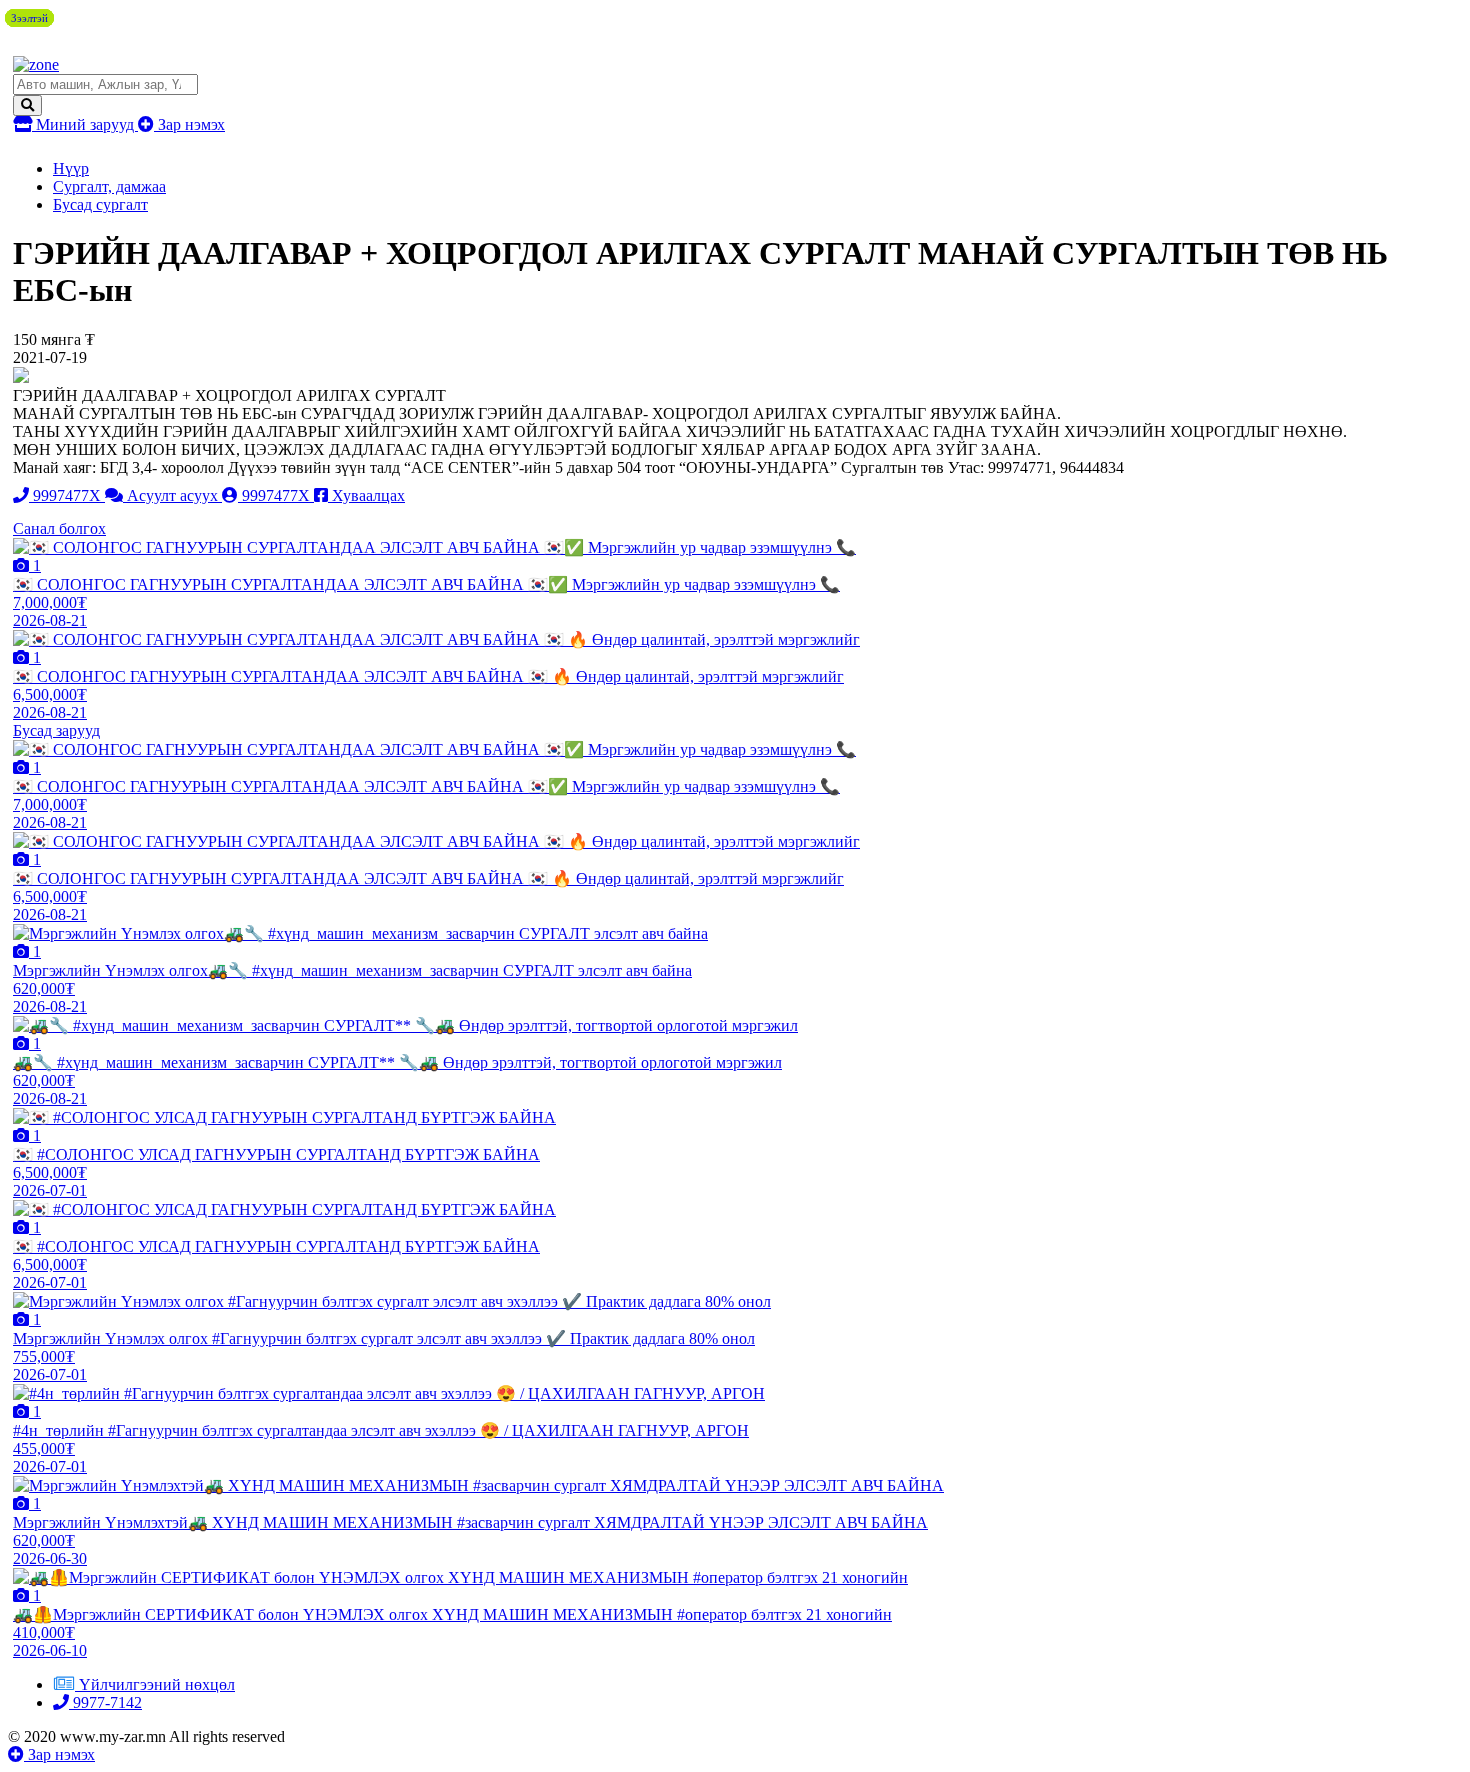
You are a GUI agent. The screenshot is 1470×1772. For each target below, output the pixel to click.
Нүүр (71, 168)
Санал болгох (59, 528)
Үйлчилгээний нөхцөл (157, 1684)
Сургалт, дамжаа (109, 186)
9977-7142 (105, 1702)
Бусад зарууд (56, 730)
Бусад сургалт (100, 204)
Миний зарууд (85, 124)
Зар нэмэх (189, 124)
